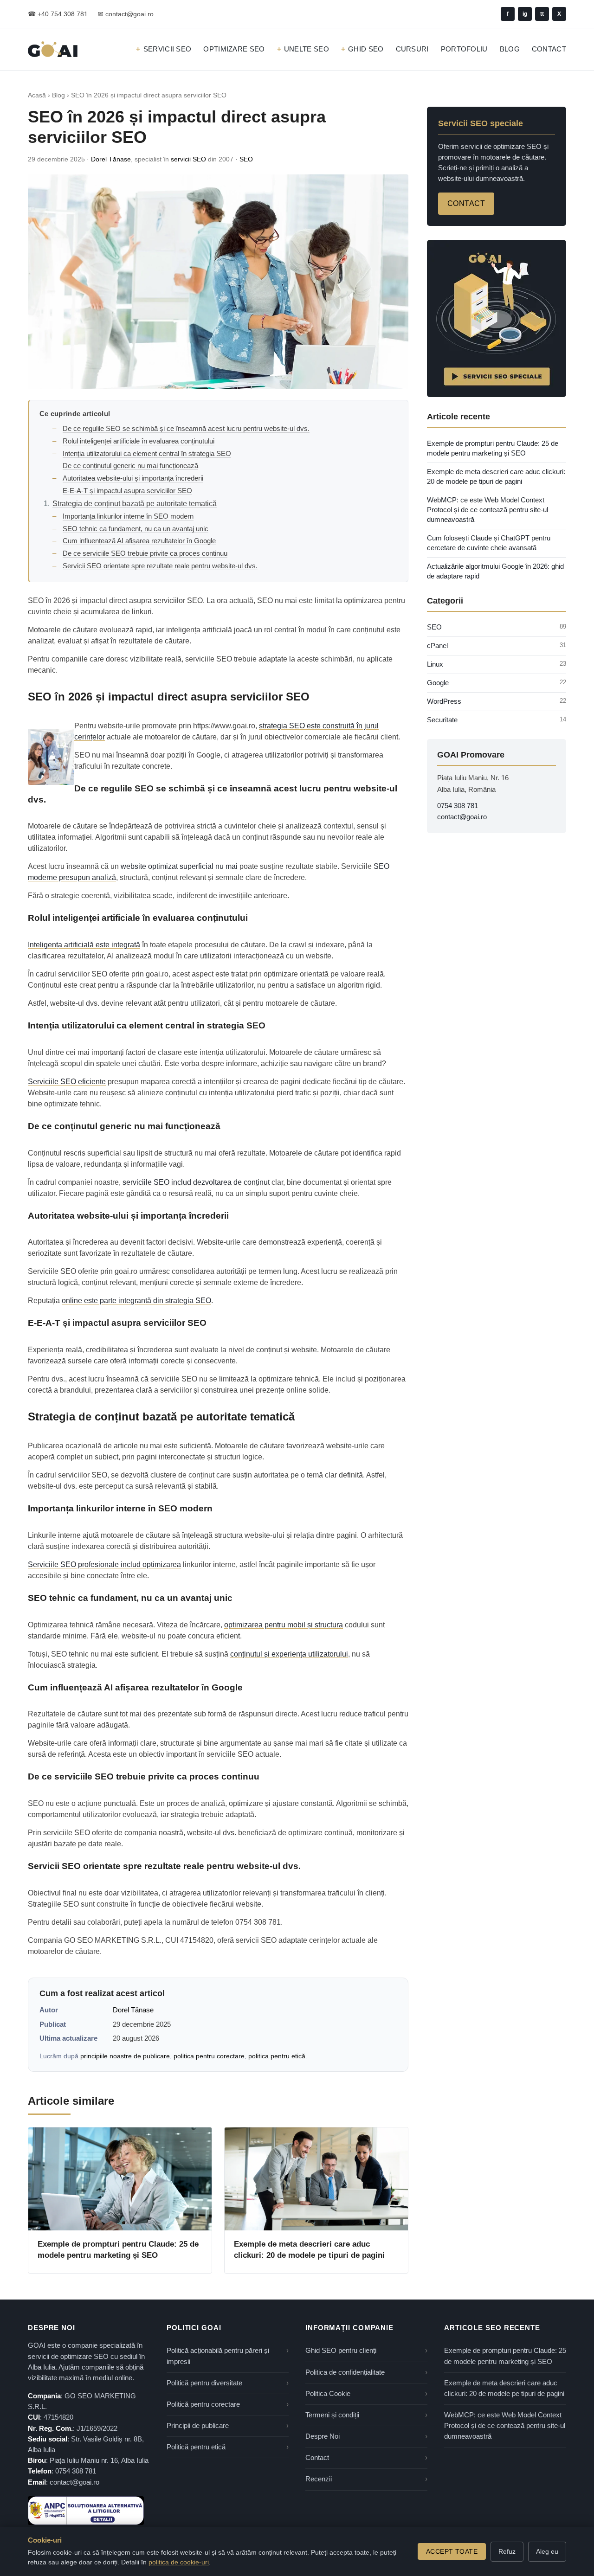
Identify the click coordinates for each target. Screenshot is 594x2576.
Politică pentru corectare (203, 2404)
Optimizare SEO (234, 49)
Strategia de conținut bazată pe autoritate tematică (135, 504)
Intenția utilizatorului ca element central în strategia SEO (147, 453)
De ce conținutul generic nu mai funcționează (130, 466)
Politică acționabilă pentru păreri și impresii (218, 2356)
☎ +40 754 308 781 (58, 14)
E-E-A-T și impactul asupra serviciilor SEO (127, 491)
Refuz (507, 2551)
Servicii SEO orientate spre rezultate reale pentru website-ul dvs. (160, 566)
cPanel (437, 646)
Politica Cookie (328, 2394)
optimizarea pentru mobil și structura (284, 1625)
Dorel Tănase (111, 159)
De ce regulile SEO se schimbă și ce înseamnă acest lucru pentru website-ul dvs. (186, 428)
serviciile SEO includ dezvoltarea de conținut (196, 1182)
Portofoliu (464, 49)
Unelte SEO (307, 49)
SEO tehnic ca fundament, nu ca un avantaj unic (136, 529)
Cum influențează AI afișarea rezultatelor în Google (139, 541)
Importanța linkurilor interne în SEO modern (128, 516)
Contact (549, 49)
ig (525, 14)
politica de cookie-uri (179, 2562)
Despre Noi (323, 2436)
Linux (435, 664)
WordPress (444, 701)
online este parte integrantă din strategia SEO (136, 1301)
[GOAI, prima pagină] (53, 49)
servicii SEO (188, 159)
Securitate (442, 720)
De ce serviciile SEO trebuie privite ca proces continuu (145, 553)
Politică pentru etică (196, 2447)
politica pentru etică (277, 2056)
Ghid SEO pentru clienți (341, 2351)
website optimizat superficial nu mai (179, 866)
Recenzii (319, 2479)
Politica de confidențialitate (345, 2372)
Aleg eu (547, 2551)
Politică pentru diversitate (204, 2383)
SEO (246, 159)
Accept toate (452, 2551)
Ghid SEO (366, 49)
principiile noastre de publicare (125, 2056)
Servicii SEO (167, 49)
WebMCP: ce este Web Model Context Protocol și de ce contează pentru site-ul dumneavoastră (487, 510)
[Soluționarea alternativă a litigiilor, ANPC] (86, 2511)
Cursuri (412, 49)
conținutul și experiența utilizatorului (289, 1654)
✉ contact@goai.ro (126, 14)
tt (542, 14)
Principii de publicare (198, 2426)
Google (438, 683)
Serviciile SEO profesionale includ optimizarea (104, 1564)
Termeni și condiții (332, 2415)
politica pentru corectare (209, 2056)
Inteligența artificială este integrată (84, 945)
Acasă (37, 95)
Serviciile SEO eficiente (67, 1082)
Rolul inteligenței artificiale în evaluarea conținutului (139, 441)
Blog (510, 49)
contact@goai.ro (462, 817)
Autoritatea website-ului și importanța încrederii (133, 478)
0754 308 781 (458, 806)
